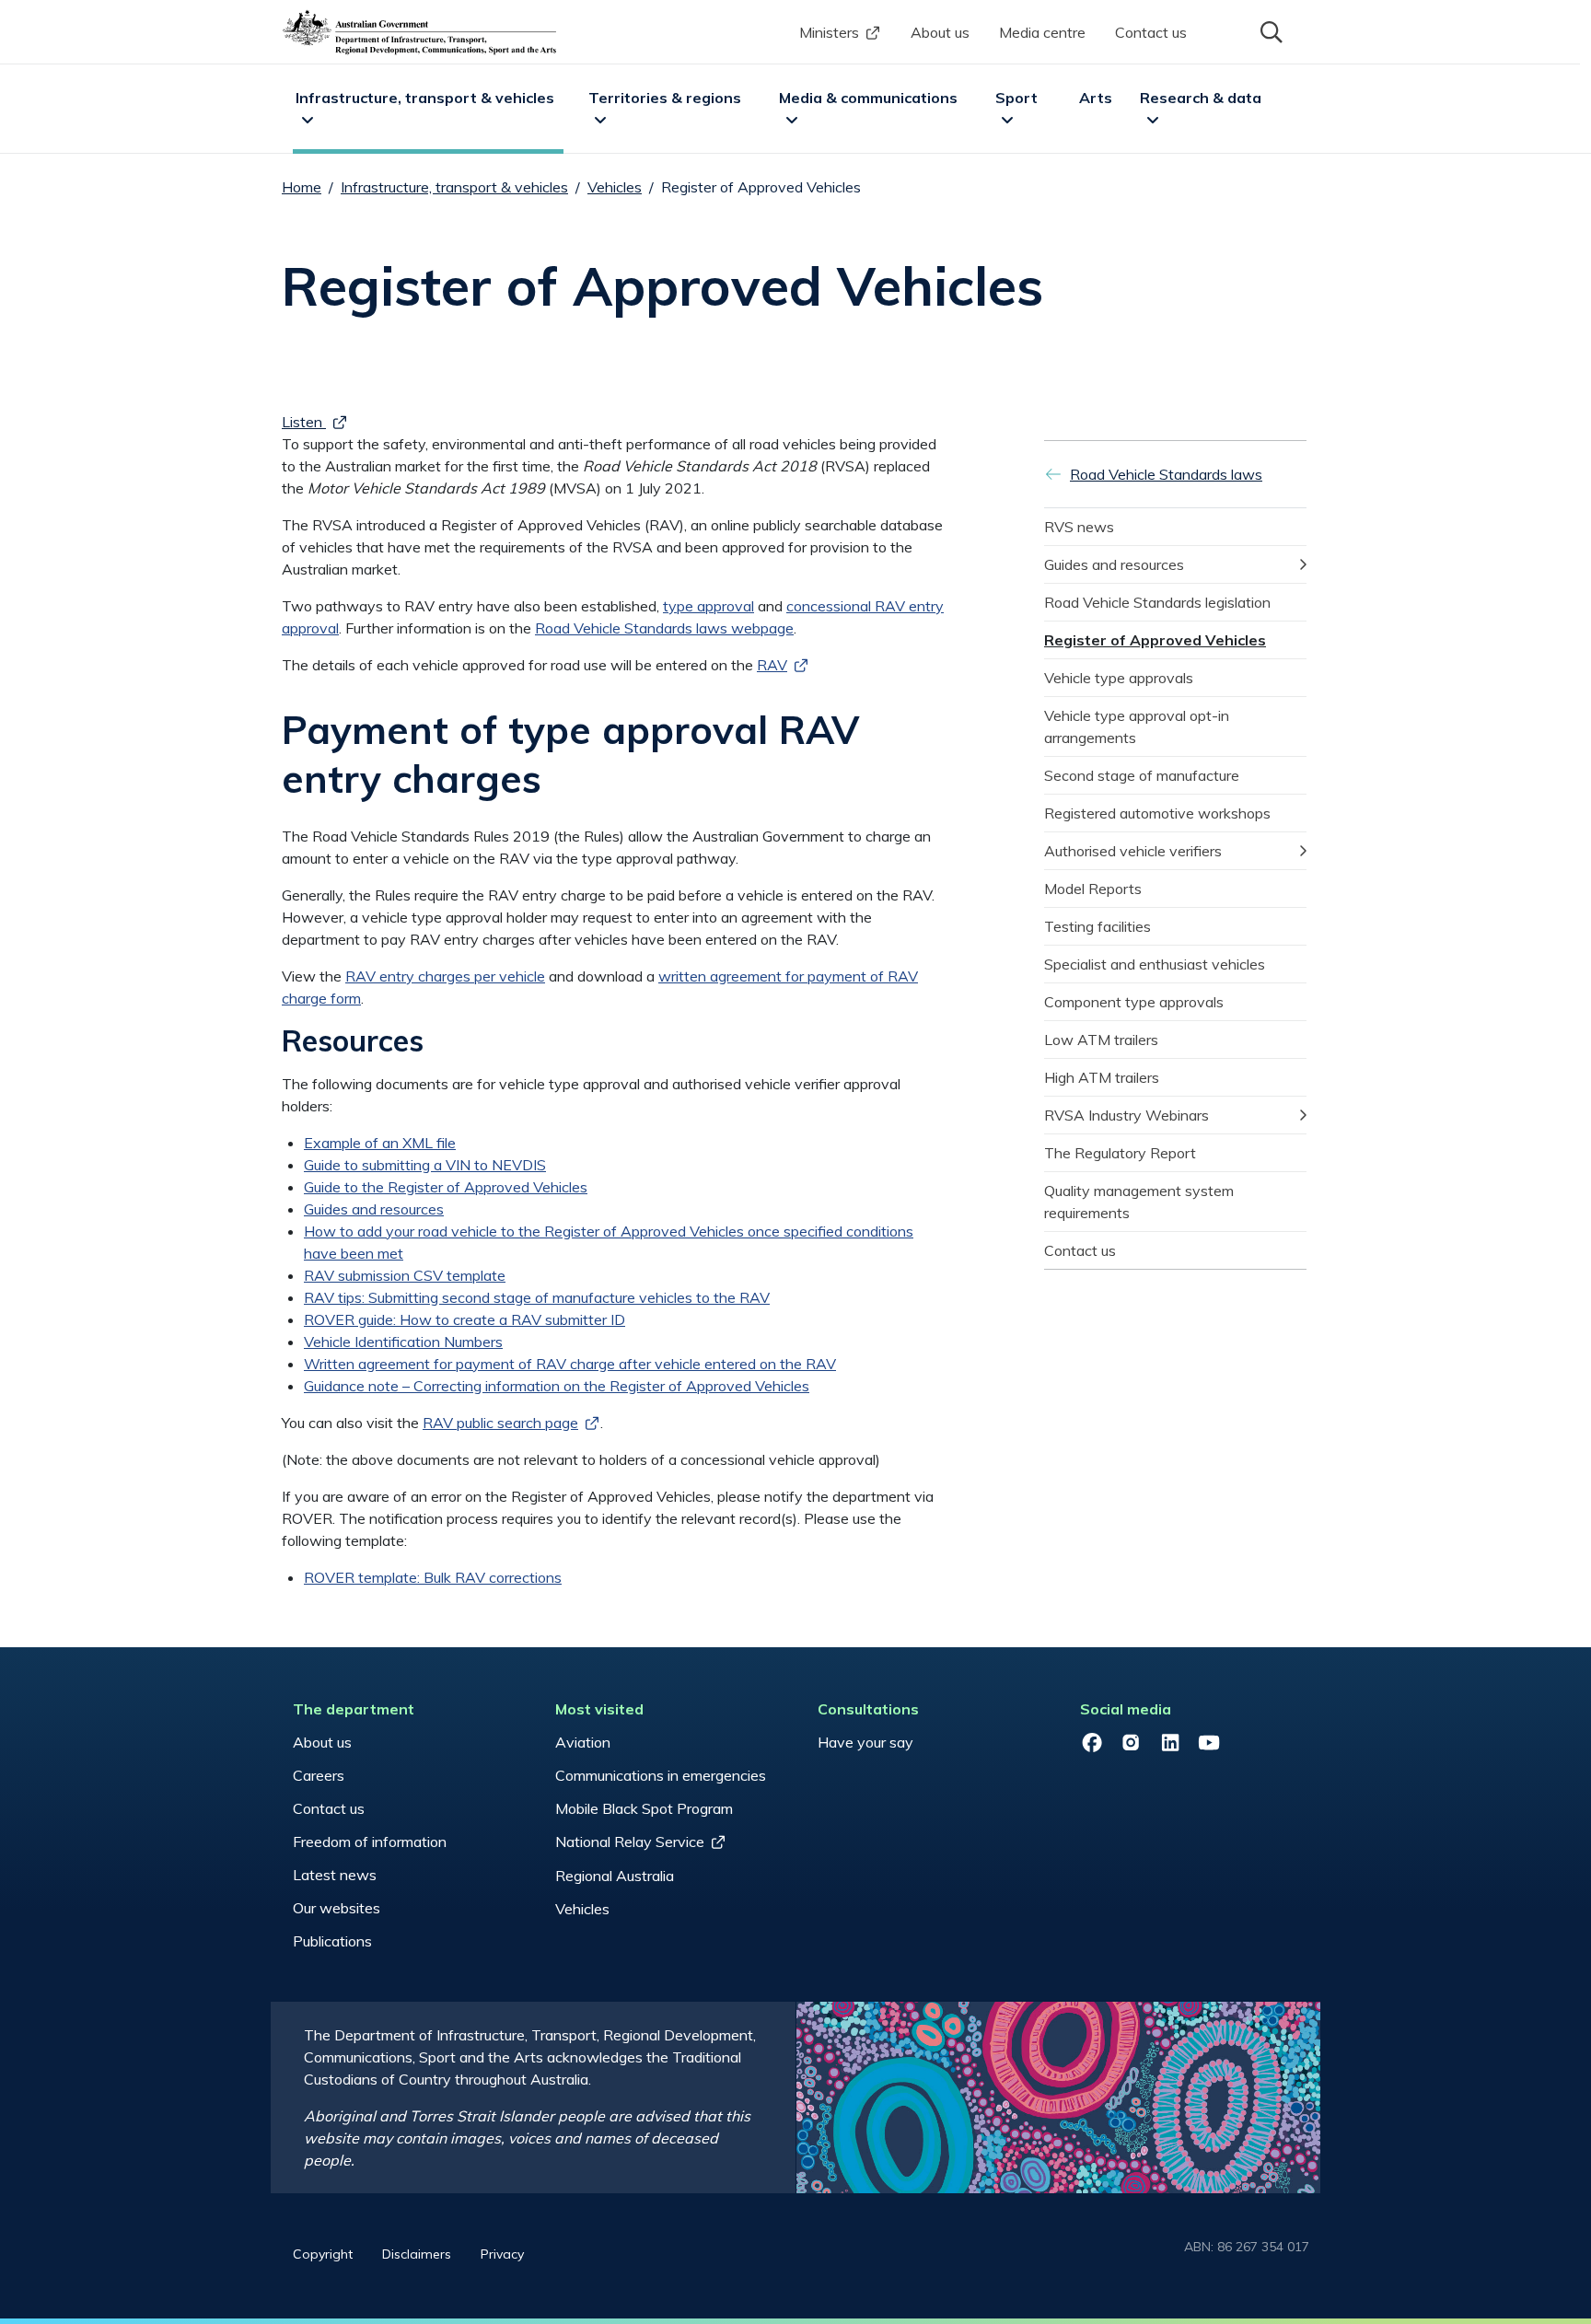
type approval (708, 606)
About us (940, 32)
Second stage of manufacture (1142, 775)
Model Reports (1093, 889)
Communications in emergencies (661, 1775)
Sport (1016, 98)
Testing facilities (1097, 926)
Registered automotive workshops (1157, 813)
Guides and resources (374, 1209)
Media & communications (868, 98)
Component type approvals (1134, 1002)
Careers (319, 1775)
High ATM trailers (1102, 1077)
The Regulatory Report (1120, 1153)
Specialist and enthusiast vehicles (1155, 964)
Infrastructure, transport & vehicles (425, 98)
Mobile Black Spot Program (644, 1808)
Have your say (865, 1742)
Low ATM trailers (1101, 1040)
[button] (1270, 30)
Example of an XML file (380, 1143)
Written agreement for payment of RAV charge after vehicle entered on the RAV (570, 1364)
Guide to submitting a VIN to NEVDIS (425, 1165)
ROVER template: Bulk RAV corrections (433, 1577)
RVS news (1079, 527)
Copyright (323, 2254)
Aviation (583, 1742)
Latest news (335, 1875)
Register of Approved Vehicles (1155, 640)
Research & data (1201, 98)
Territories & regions (665, 98)
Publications (332, 1941)
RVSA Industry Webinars (1126, 1115)
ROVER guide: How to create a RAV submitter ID (465, 1319)
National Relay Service (630, 1842)
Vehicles (615, 187)
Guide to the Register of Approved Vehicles (446, 1187)
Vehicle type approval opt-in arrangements (1138, 726)
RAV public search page (500, 1423)
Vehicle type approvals (1119, 678)
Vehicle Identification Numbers (403, 1342)
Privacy (502, 2254)
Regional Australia (615, 1876)
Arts (1096, 98)
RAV (772, 665)
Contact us (1151, 32)
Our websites (337, 1908)
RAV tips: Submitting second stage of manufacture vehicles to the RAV (537, 1297)
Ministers (829, 32)
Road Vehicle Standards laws (1166, 474)
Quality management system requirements (1141, 1202)
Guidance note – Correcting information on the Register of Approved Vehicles (557, 1386)
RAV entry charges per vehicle (445, 976)
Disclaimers (417, 2254)
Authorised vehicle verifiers (1133, 851)
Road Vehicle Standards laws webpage (664, 628)
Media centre (1042, 32)
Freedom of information (370, 1842)
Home (302, 187)
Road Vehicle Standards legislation (1157, 602)
